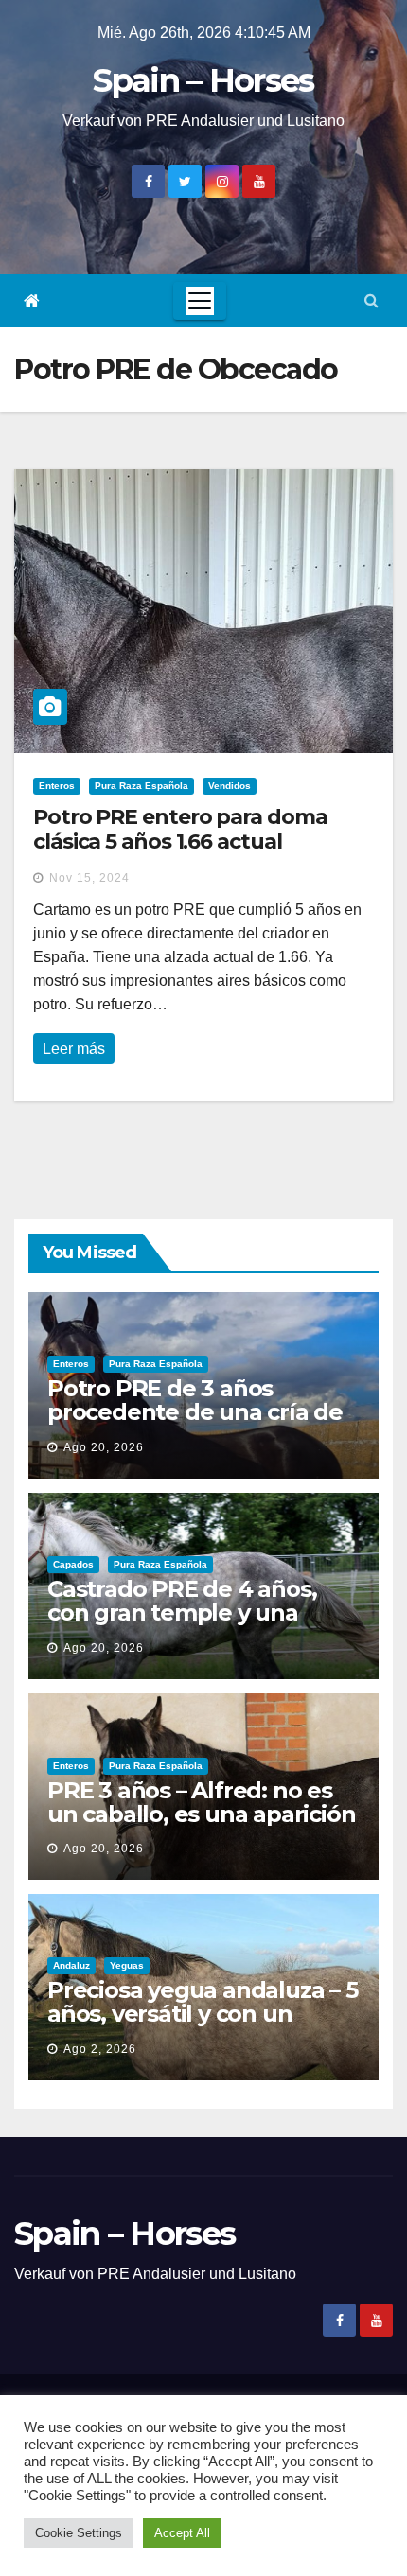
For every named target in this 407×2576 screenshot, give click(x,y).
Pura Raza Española (142, 786)
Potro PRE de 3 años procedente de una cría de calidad (195, 1412)
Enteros (57, 786)
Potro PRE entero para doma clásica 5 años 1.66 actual (180, 829)
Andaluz (71, 1965)
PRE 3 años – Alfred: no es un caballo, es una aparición (201, 1802)
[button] (372, 300)
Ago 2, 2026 (100, 2049)
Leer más (74, 1049)
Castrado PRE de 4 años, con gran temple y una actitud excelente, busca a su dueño (193, 1624)
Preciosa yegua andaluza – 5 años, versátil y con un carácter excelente (203, 2014)
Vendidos (230, 786)
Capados (73, 1564)
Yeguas (127, 1965)
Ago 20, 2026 (104, 1447)
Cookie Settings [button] (79, 2533)
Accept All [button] (182, 2533)
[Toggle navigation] (200, 301)
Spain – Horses (203, 80)
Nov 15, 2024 (89, 878)
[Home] (32, 301)
